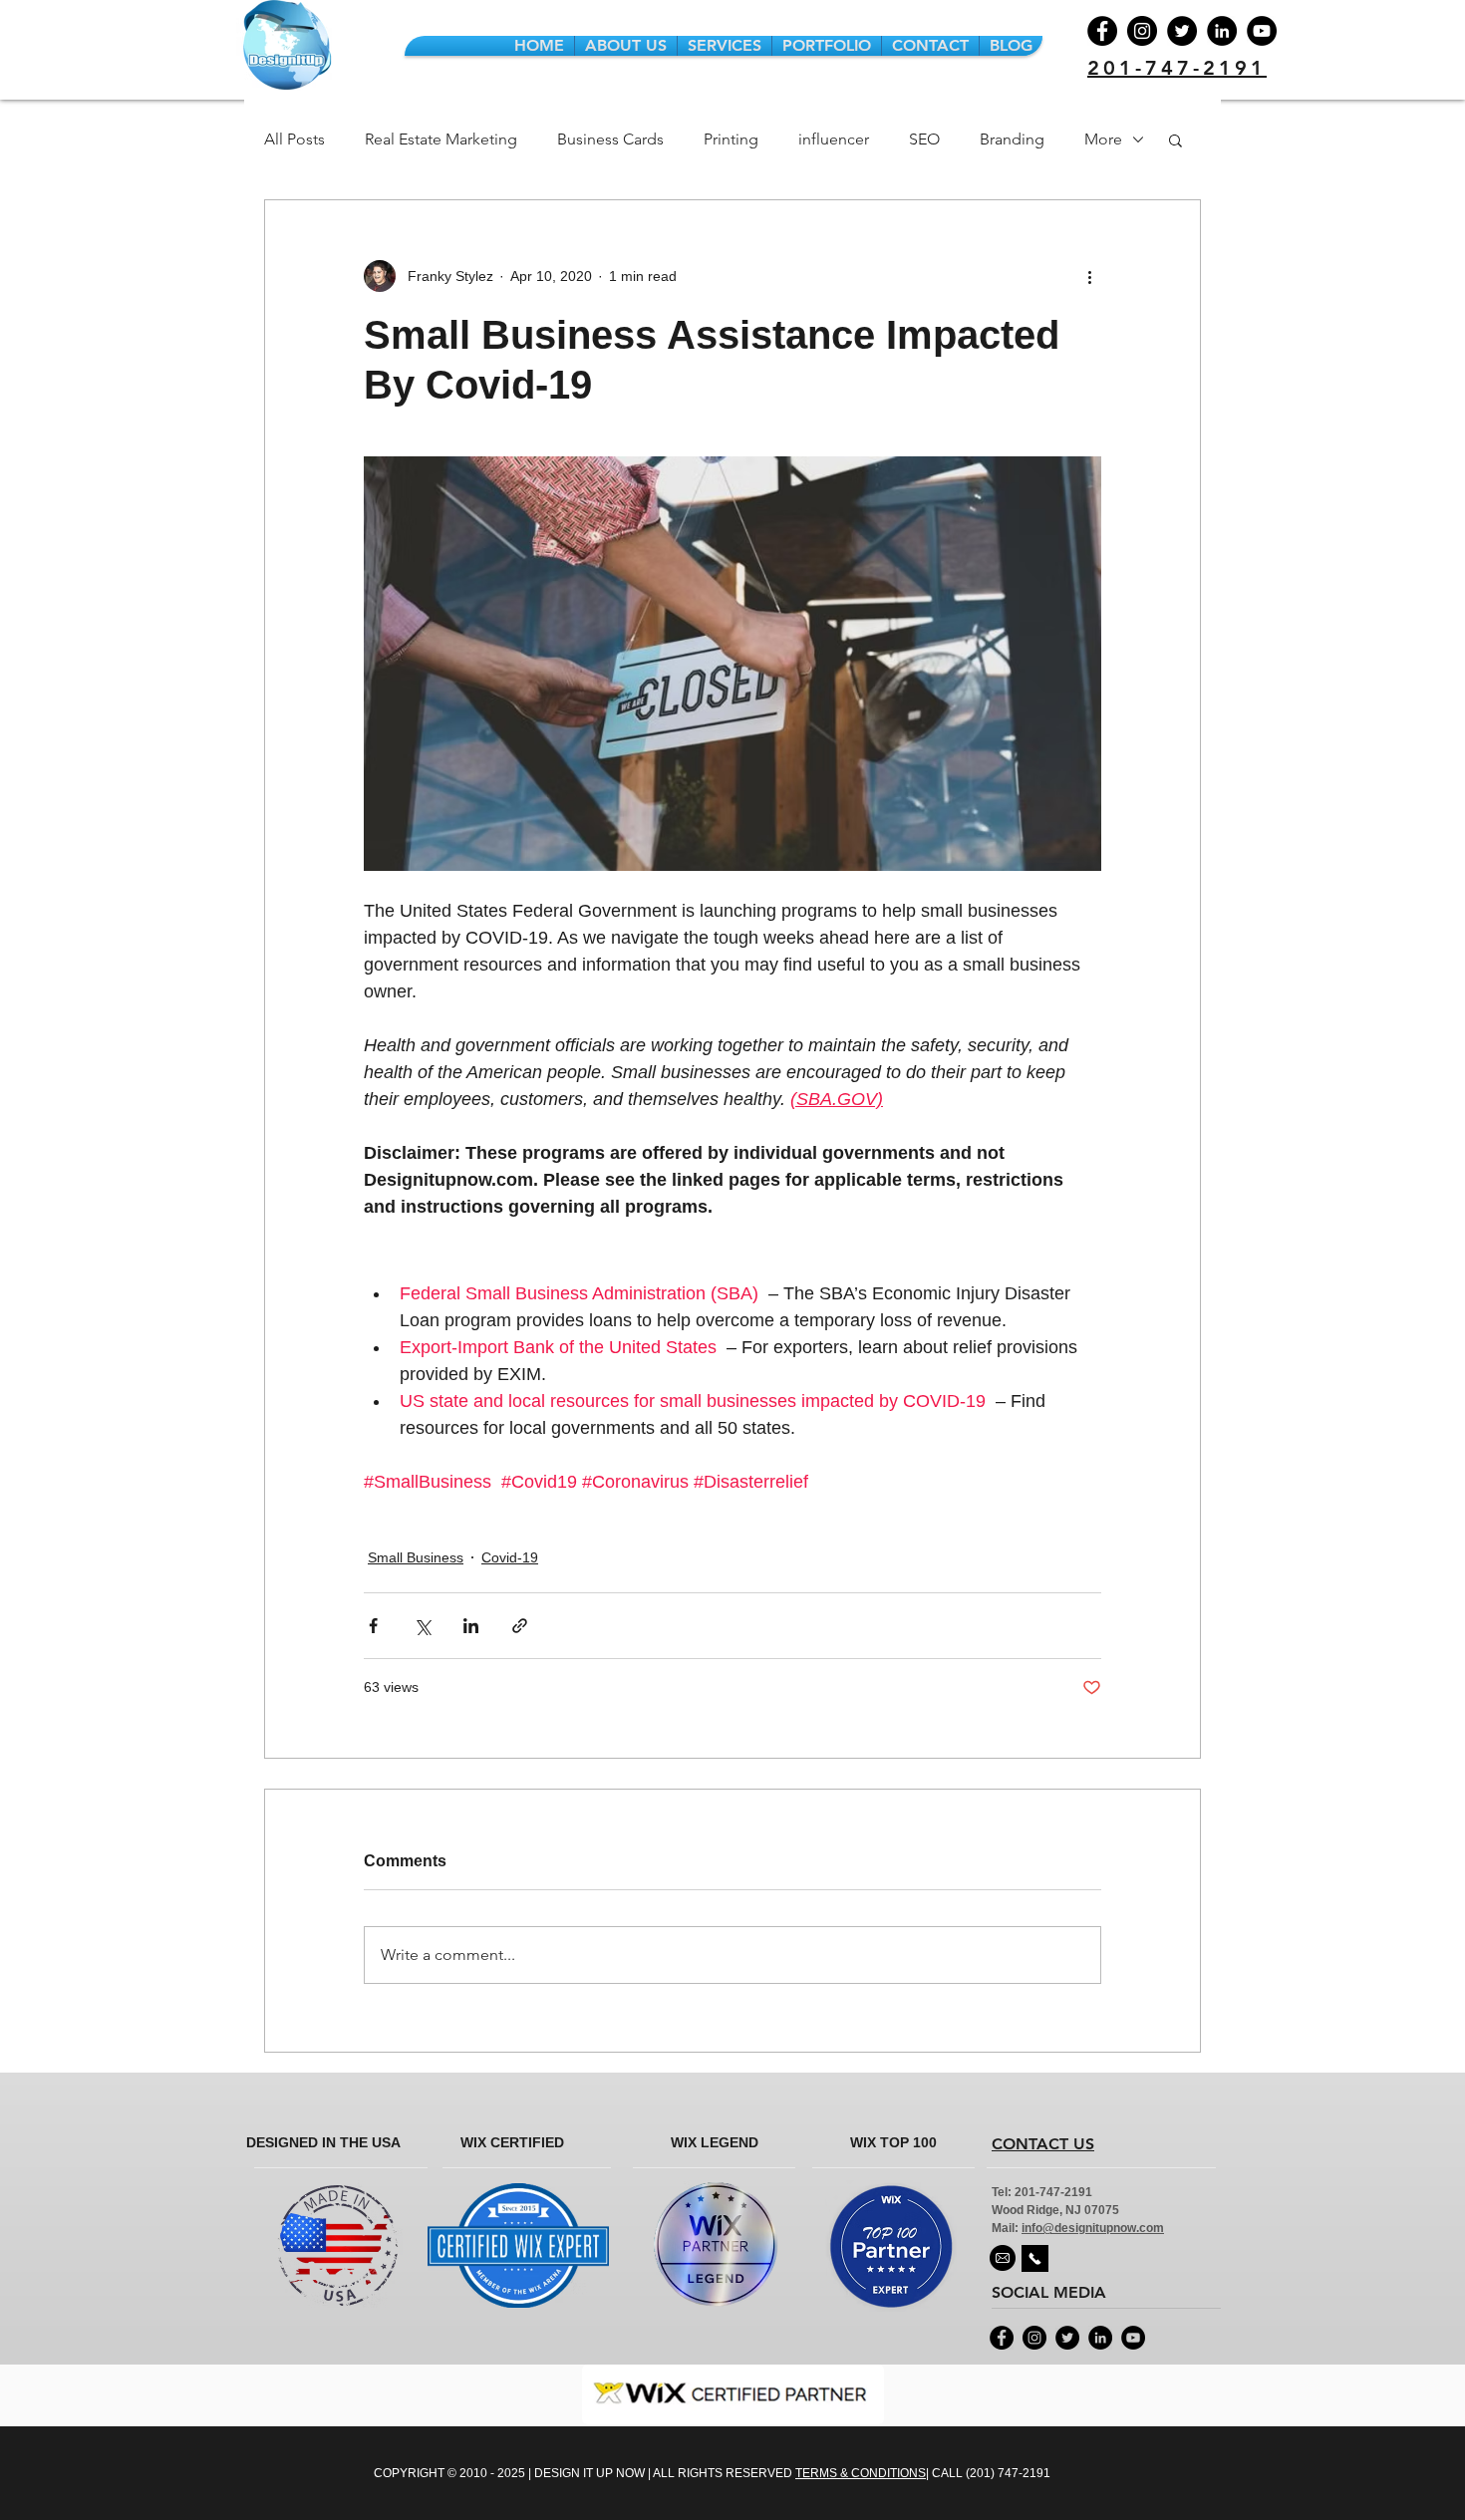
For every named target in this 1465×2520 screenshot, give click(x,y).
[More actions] (1089, 276)
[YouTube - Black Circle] (1133, 2338)
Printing (731, 139)
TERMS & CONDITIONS (861, 2473)
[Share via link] (520, 1626)
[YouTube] (1262, 31)
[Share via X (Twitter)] (422, 1626)
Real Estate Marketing (441, 139)
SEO (924, 139)
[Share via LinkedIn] (471, 1626)
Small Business (416, 1557)
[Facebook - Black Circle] (1002, 2338)
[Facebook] (1102, 31)
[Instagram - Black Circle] (1034, 2338)
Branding (1012, 139)
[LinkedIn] (1222, 31)
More (1103, 139)
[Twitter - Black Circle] (1067, 2338)
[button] (1175, 140)
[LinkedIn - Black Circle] (1100, 2338)
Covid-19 (510, 1557)
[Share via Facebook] (373, 1626)
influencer (834, 139)
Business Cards (610, 139)
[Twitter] (1182, 31)
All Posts (294, 139)
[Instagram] (1142, 31)
